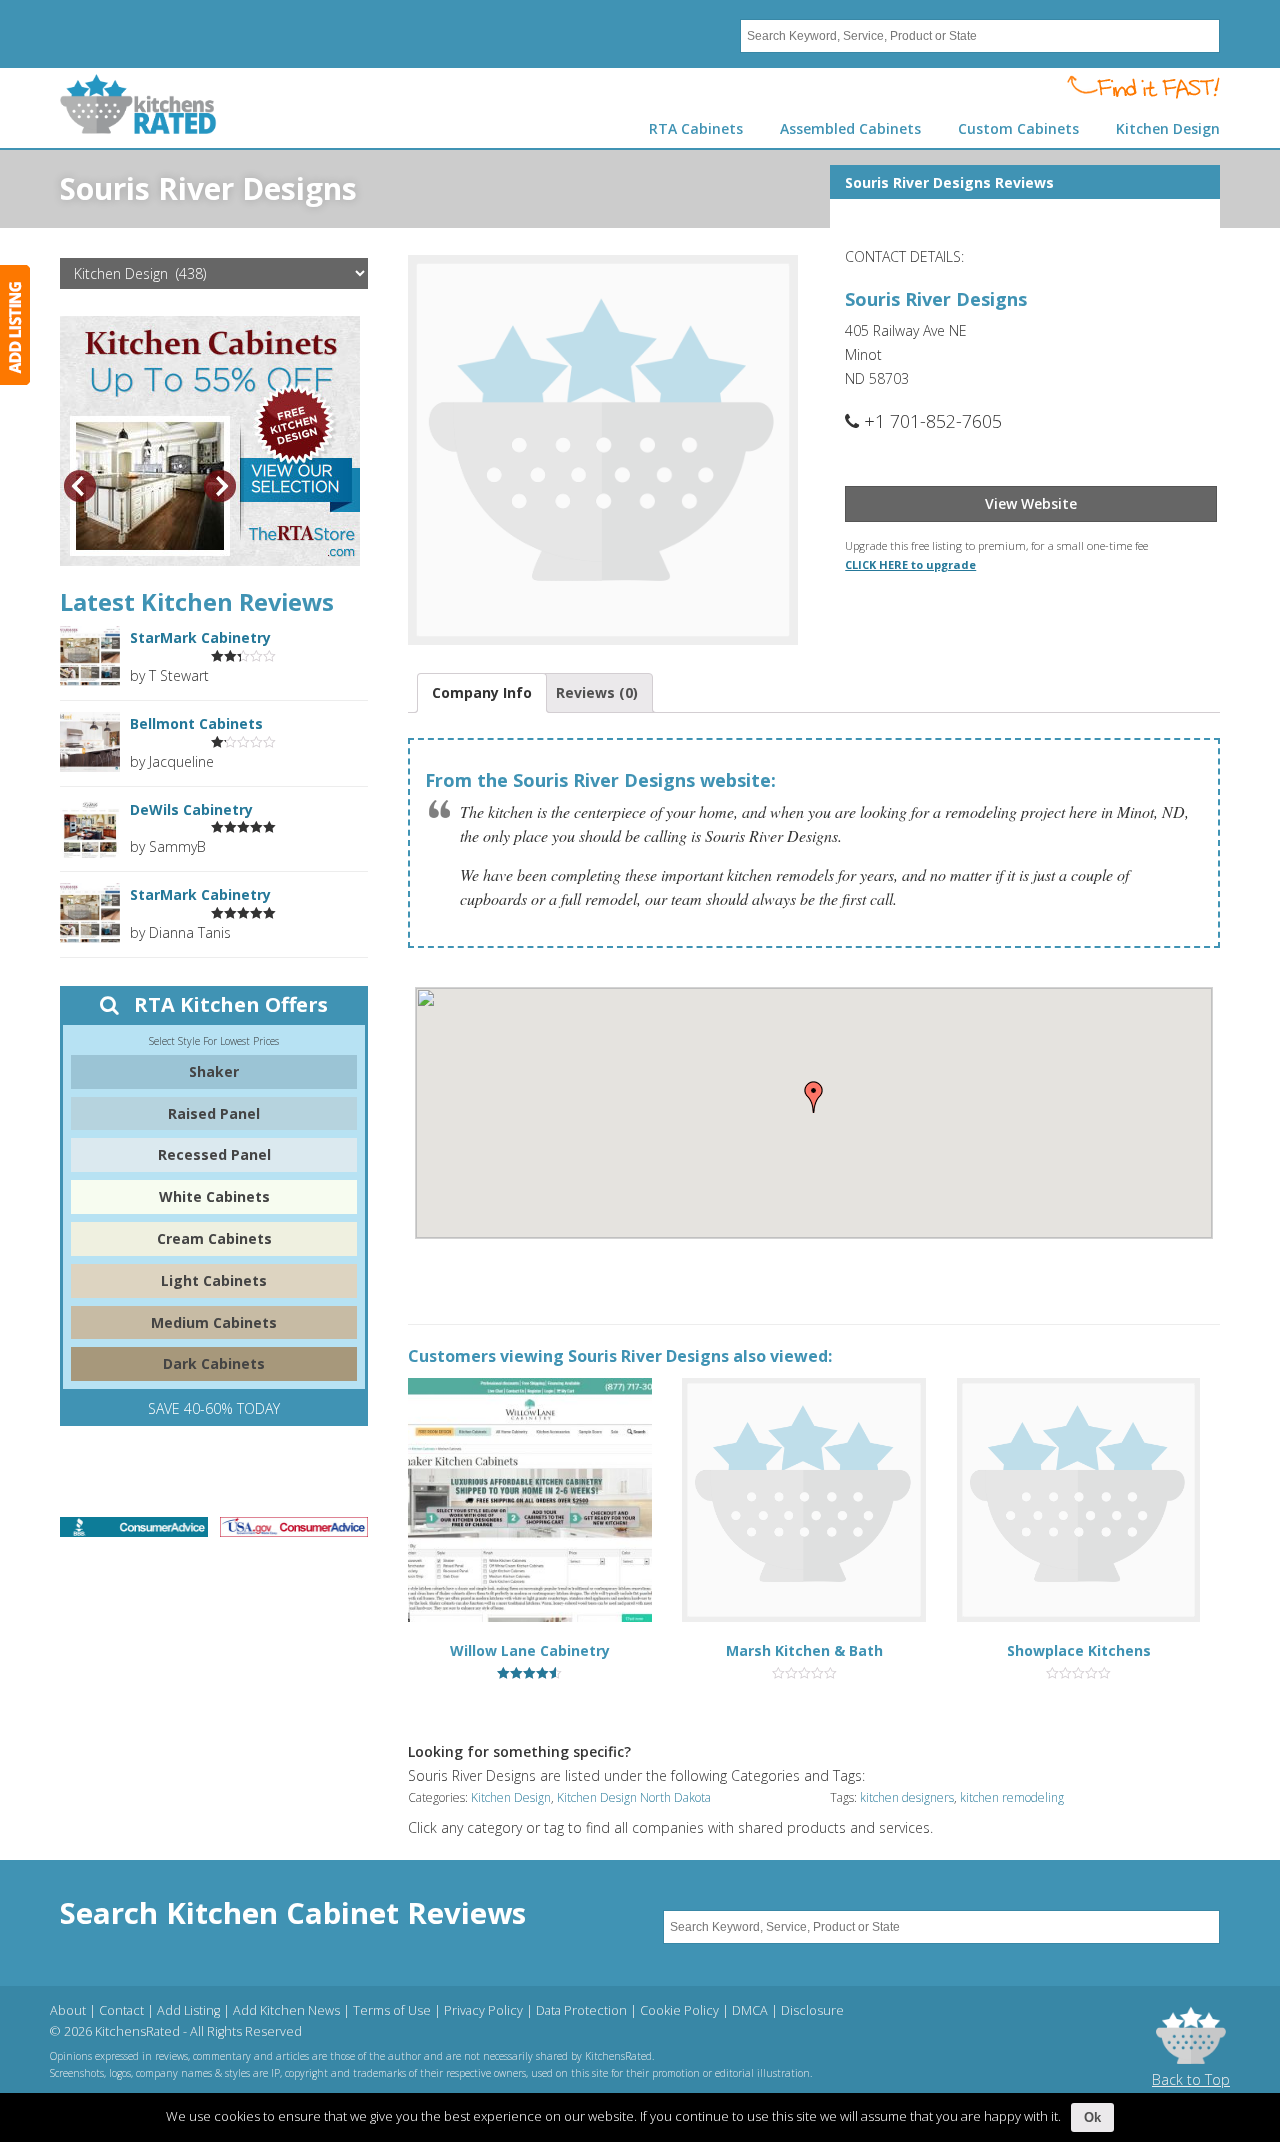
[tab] (482, 693)
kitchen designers (907, 1797)
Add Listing (188, 2010)
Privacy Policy (483, 2010)
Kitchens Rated (138, 104)
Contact (121, 2010)
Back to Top (1191, 2079)
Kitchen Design (511, 1797)
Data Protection (581, 2010)
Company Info (482, 692)
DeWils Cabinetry (191, 809)
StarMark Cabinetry (200, 637)
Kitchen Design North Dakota (634, 1797)
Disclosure (812, 2010)
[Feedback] (15, 325)
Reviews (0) (597, 692)
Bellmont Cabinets (196, 723)
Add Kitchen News (286, 2010)
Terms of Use (392, 2010)
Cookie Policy (679, 2010)
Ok (1092, 2117)
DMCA (750, 2010)
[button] (814, 1097)
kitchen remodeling (1012, 1797)
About (68, 2010)
